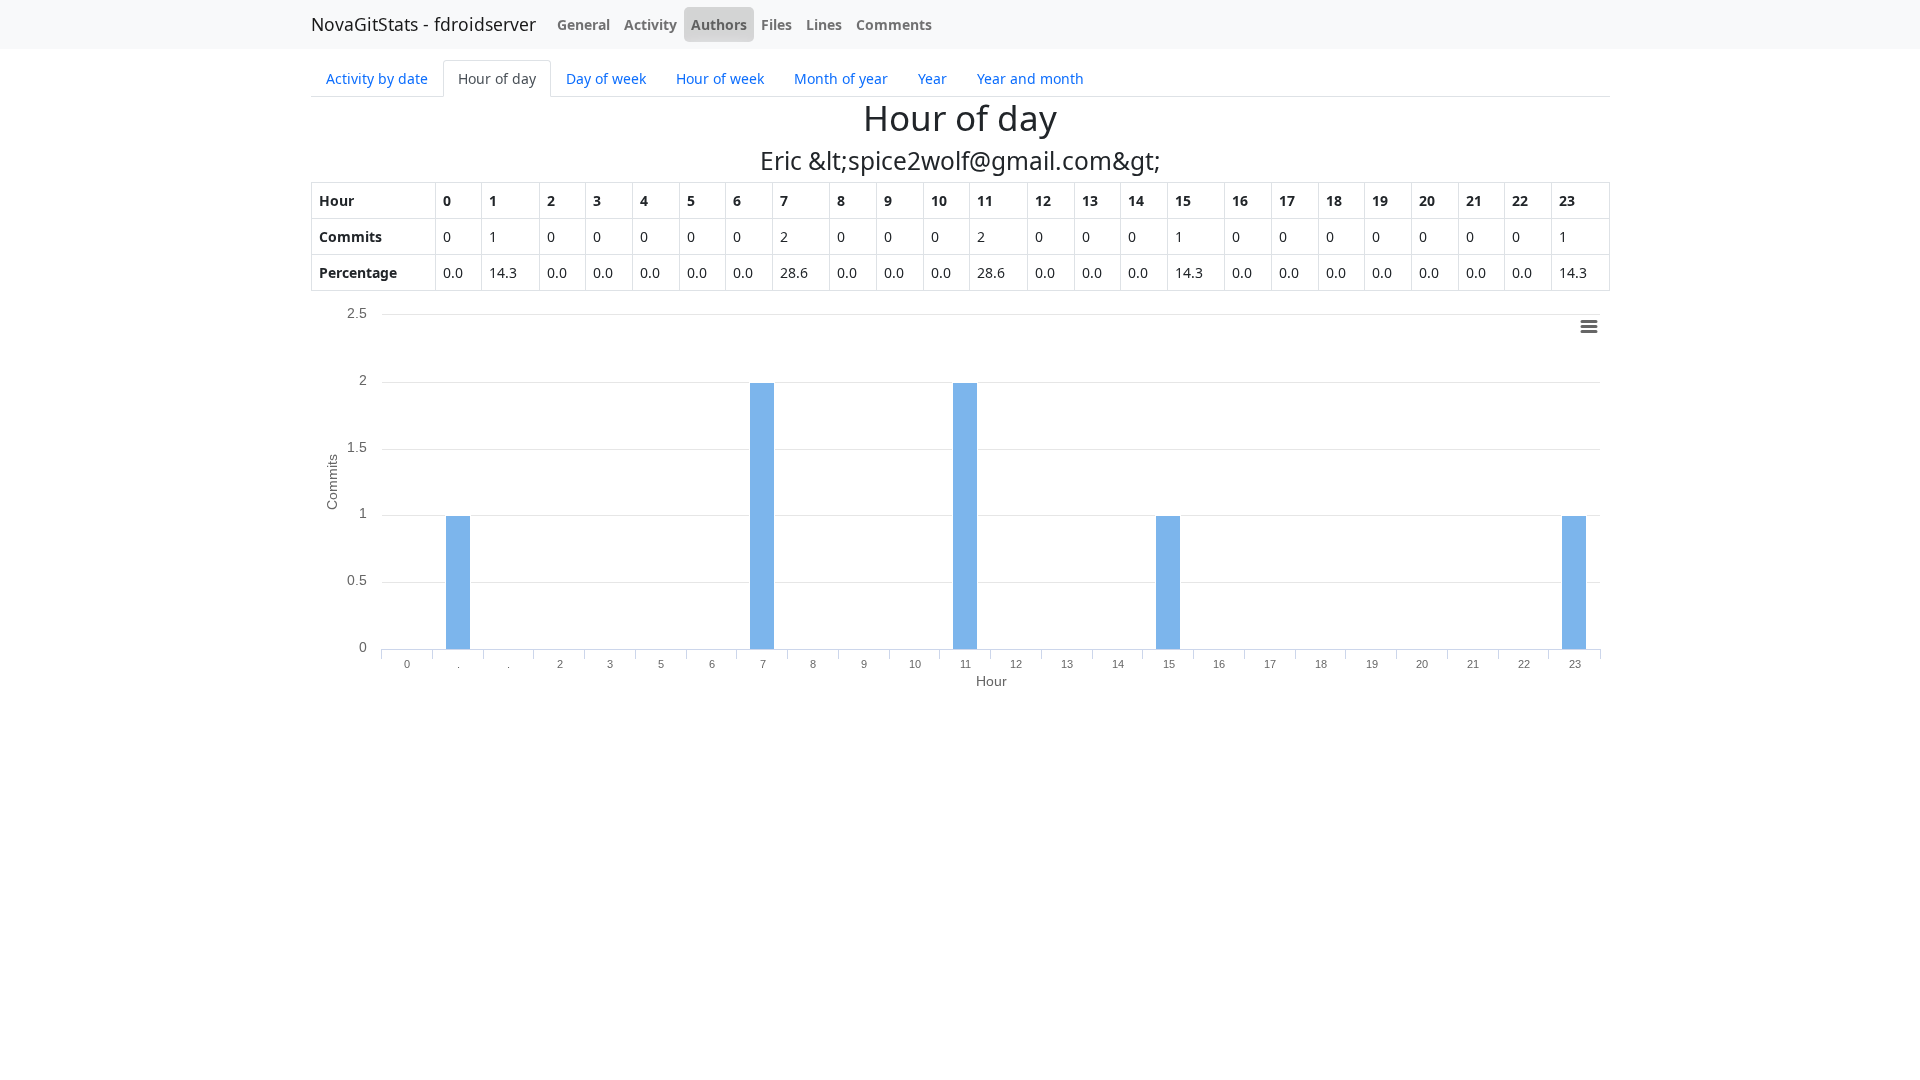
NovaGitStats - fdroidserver (423, 24)
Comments (894, 24)
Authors (719, 24)
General (583, 24)
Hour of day (497, 78)
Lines (824, 24)
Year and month (1030, 78)
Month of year (841, 78)
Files (776, 24)
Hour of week (720, 78)
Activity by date (377, 78)
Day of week (606, 78)
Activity (650, 24)
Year (932, 78)
